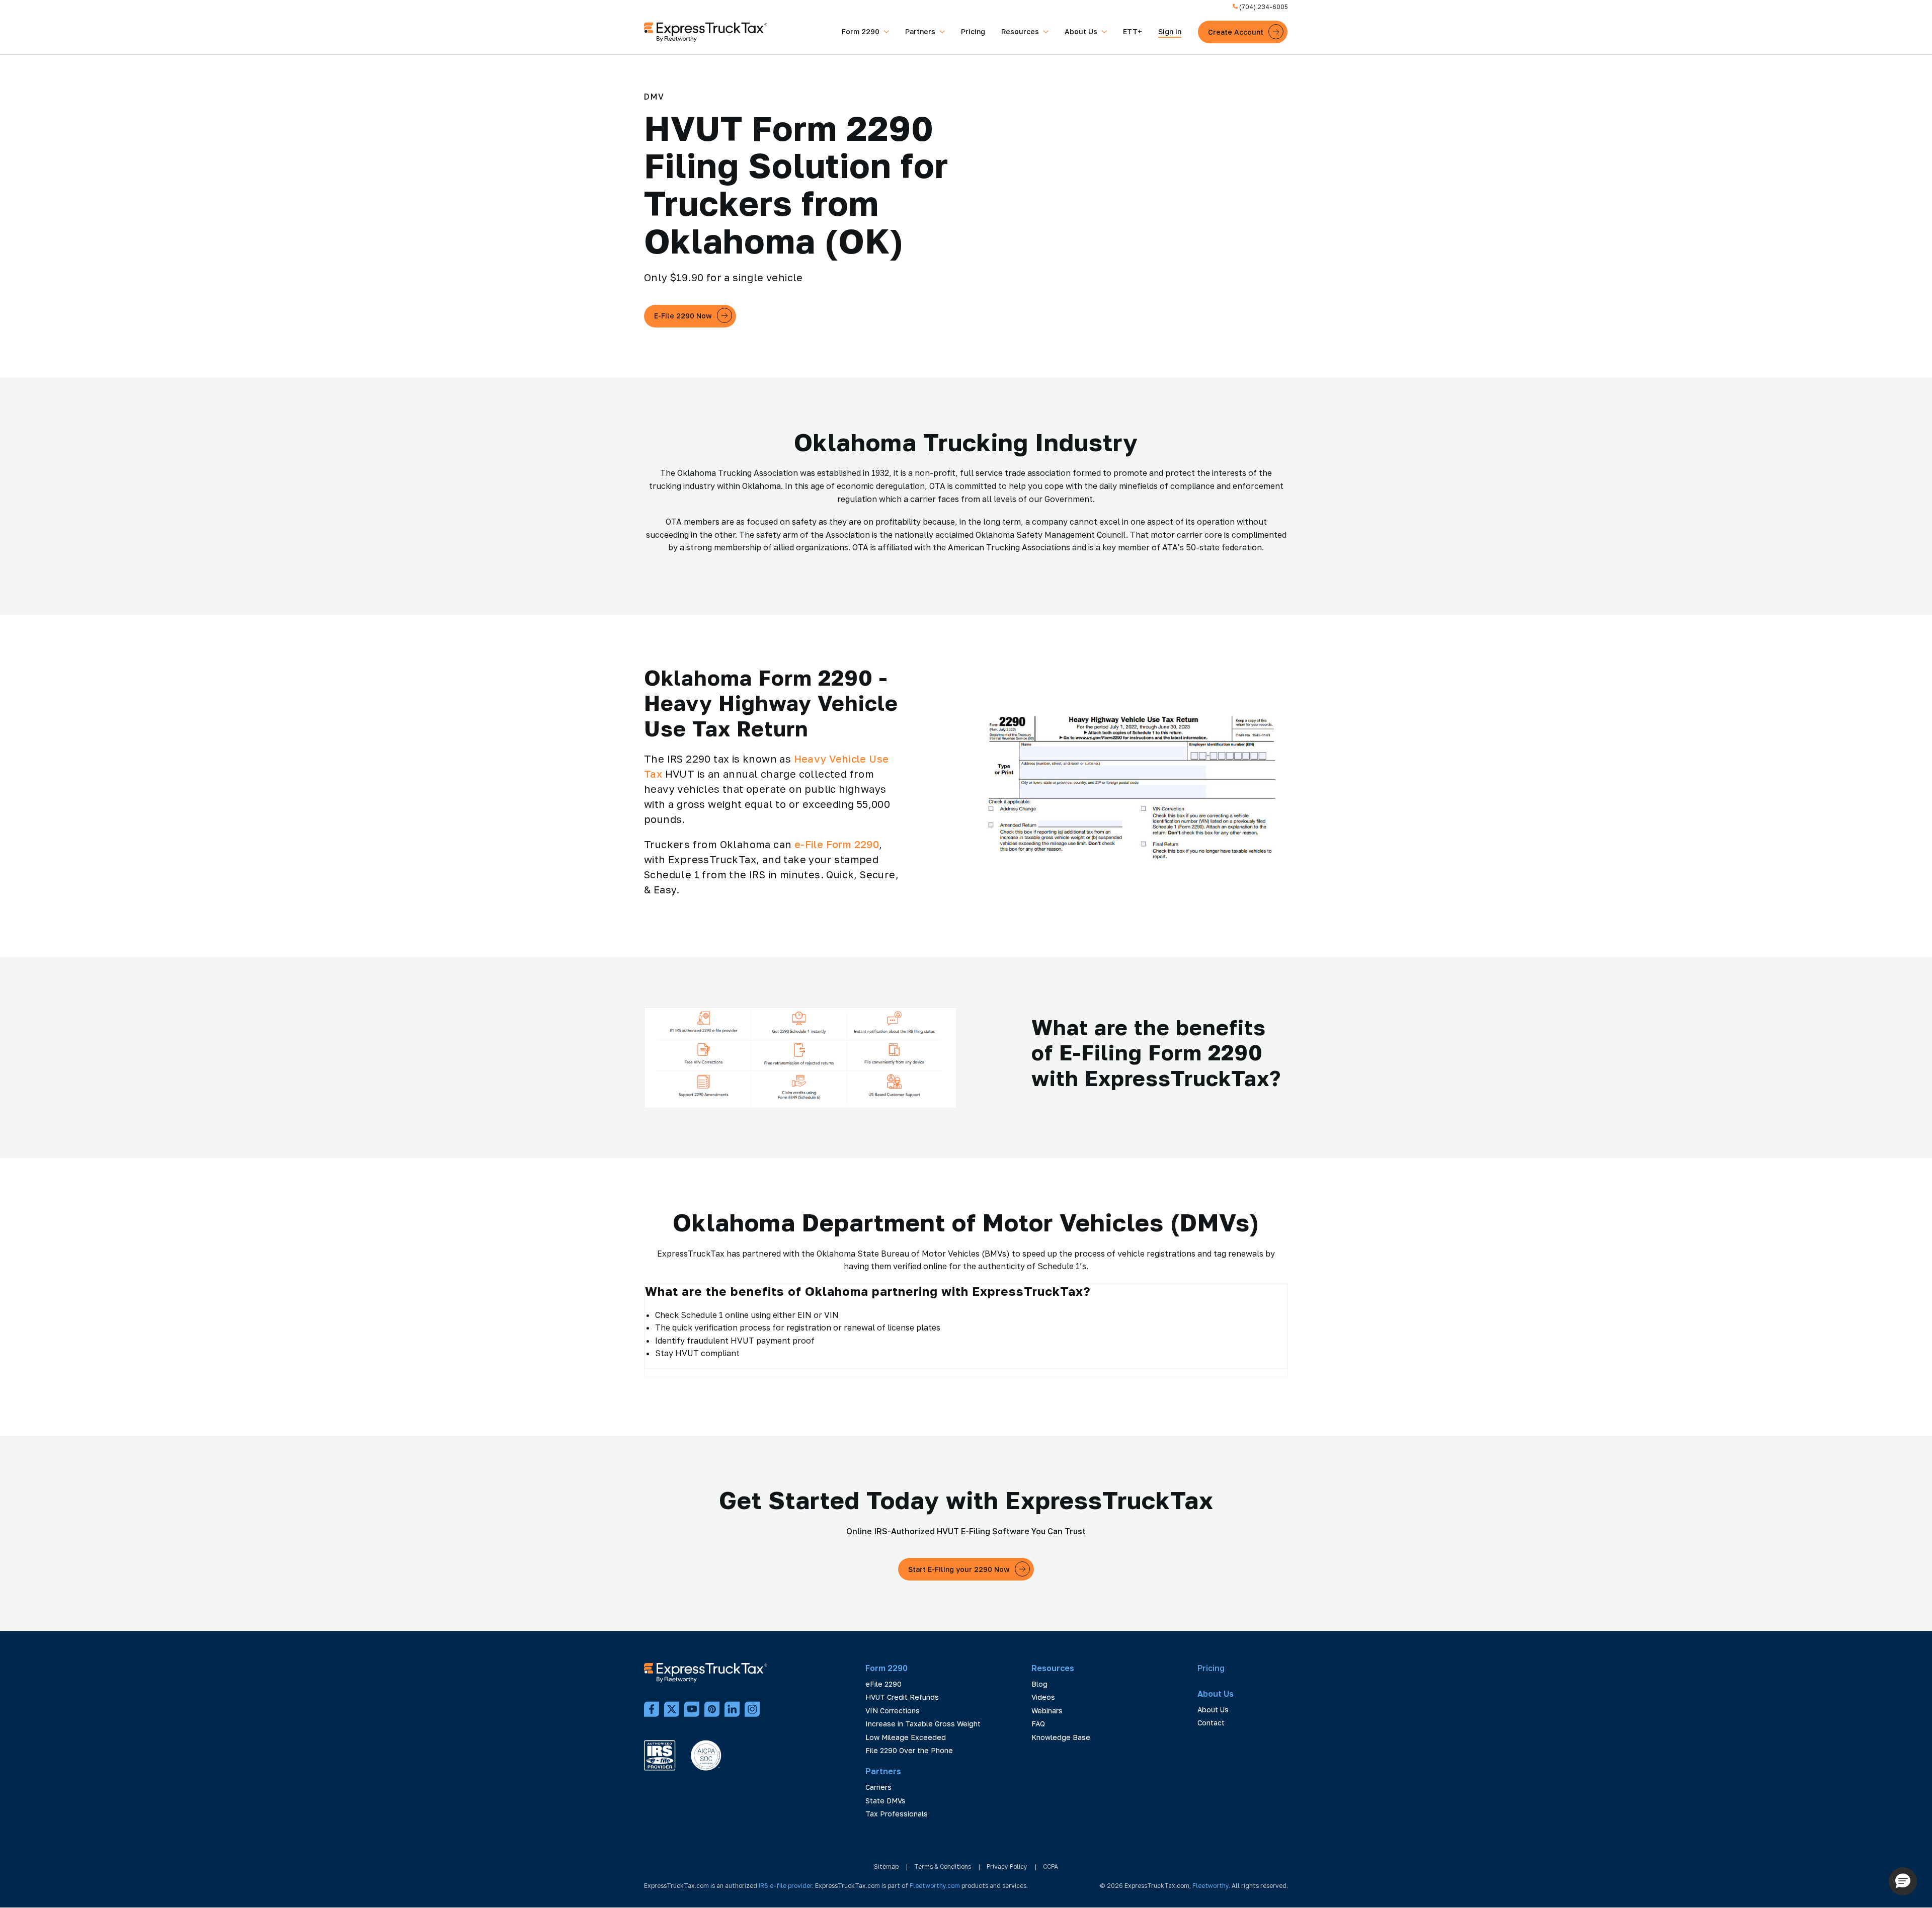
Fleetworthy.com (935, 1886)
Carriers (878, 1787)
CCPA (1051, 1866)
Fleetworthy (1211, 1886)
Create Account (1236, 32)
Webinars (1047, 1711)
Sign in (1170, 31)
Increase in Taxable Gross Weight (923, 1724)
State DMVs (886, 1801)
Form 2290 (861, 31)
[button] (1903, 1881)
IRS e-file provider (785, 1886)
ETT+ (1133, 31)
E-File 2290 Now (683, 316)
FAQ (1038, 1724)
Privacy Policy (1007, 1866)
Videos (1043, 1697)
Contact (1211, 1723)
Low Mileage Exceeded (906, 1737)
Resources (1020, 31)
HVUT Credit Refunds (902, 1697)
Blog (1039, 1684)
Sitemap (886, 1866)
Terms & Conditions (943, 1866)
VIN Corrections (893, 1711)
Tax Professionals (897, 1814)
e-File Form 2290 (837, 844)
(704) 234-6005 (1263, 7)
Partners (920, 31)
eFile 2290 (883, 1684)
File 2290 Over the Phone (909, 1750)
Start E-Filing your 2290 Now (959, 1569)
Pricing (973, 31)
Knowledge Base (1061, 1737)
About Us (1081, 31)
